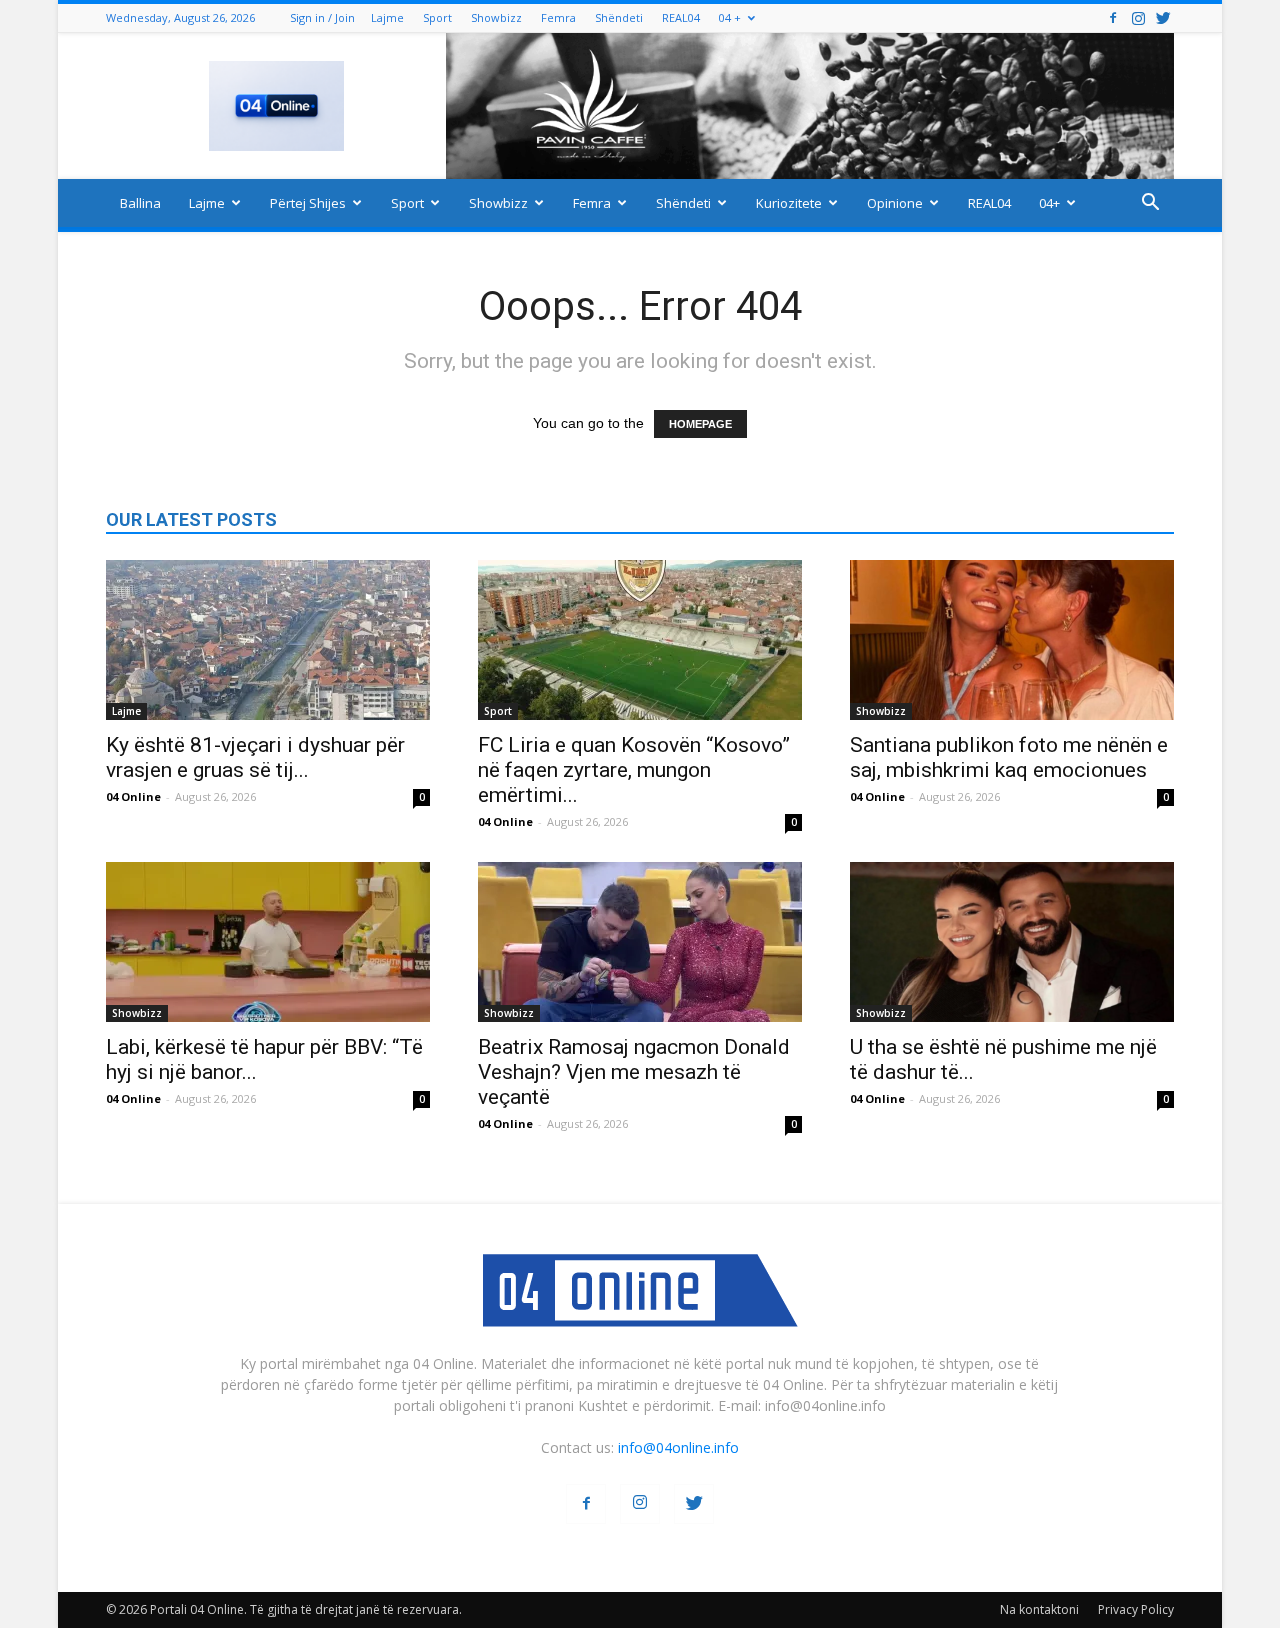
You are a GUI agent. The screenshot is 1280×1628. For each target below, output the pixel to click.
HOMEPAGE (700, 424)
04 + (730, 17)
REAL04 (681, 17)
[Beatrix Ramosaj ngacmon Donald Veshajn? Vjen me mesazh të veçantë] (640, 942)
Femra (558, 17)
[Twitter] (1163, 17)
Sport (437, 17)
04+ (1049, 203)
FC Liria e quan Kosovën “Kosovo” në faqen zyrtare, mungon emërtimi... (634, 770)
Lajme (387, 17)
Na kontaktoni (1039, 1609)
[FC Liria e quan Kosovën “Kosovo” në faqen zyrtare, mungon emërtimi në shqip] (640, 640)
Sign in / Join (322, 17)
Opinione (895, 203)
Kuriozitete (789, 203)
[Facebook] (1113, 17)
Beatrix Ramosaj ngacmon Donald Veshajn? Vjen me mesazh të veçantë (634, 1072)
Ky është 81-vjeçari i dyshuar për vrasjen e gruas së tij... (255, 757)
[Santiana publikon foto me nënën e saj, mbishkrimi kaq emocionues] (1012, 640)
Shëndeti (619, 17)
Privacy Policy (1136, 1609)
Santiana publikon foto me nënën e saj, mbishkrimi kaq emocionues (1009, 757)
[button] (1150, 204)
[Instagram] (1138, 17)
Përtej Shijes (308, 203)
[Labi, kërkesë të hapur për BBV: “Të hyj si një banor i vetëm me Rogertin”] (268, 942)
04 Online (133, 796)
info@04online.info (678, 1447)
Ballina (140, 203)
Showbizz (496, 17)
